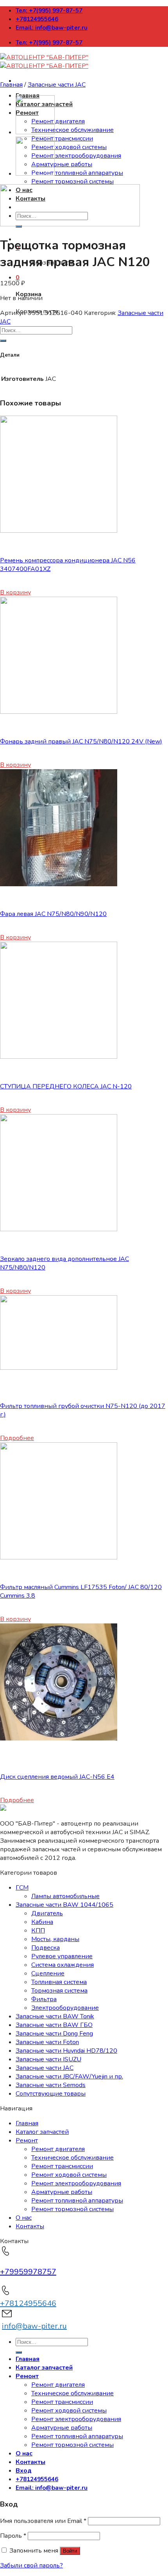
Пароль (13, 2536)
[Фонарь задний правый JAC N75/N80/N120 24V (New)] (59, 712)
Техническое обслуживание (72, 130)
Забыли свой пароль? (31, 2565)
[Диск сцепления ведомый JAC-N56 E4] (59, 1739)
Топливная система (59, 1982)
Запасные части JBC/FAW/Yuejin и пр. (69, 2076)
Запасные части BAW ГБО (54, 2025)
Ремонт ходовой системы (69, 147)
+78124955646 (37, 19)
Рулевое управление (62, 1956)
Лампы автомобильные (65, 1896)
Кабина (42, 1922)
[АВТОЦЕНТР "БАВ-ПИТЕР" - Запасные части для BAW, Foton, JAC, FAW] (44, 62)
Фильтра (44, 1999)
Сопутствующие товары (51, 2094)
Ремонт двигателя (58, 121)
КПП (38, 1931)
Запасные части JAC (57, 85)
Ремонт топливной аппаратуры (77, 173)
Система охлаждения (63, 1965)
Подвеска (46, 1948)
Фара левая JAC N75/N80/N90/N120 (53, 914)
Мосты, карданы (55, 1939)
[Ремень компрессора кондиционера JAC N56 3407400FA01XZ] (59, 531)
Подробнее (17, 1438)
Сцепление (48, 1973)
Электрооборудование (65, 2008)
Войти (70, 2551)
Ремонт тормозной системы (72, 181)
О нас (24, 2218)
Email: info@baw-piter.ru (52, 28)
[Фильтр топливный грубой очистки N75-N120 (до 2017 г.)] (59, 1368)
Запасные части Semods (51, 2085)
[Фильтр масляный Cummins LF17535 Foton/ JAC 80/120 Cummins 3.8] (59, 1557)
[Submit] (3, 341)
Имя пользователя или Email (43, 2521)
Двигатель (47, 1913)
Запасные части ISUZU (48, 2059)
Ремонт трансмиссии (62, 139)
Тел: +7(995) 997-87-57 (49, 11)
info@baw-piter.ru (34, 2326)
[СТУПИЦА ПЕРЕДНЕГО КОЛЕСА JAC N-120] (59, 1057)
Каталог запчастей (42, 2132)
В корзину (15, 592)
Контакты (30, 2226)
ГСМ (22, 1888)
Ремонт (27, 2140)
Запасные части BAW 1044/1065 (64, 1905)
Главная (11, 85)
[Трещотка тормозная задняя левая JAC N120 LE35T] (35, 174)
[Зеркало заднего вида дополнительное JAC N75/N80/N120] (59, 1229)
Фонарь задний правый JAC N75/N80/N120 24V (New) (81, 741)
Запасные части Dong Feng (54, 2034)
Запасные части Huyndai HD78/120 (66, 2051)
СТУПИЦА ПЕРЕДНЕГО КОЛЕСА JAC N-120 (66, 1086)
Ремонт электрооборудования (76, 156)
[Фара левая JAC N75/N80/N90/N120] (59, 884)
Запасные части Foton (47, 2042)
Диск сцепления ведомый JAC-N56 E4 (57, 1777)
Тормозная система (59, 1991)
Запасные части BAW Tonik (55, 2016)
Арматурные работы (62, 164)
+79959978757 (28, 2272)
